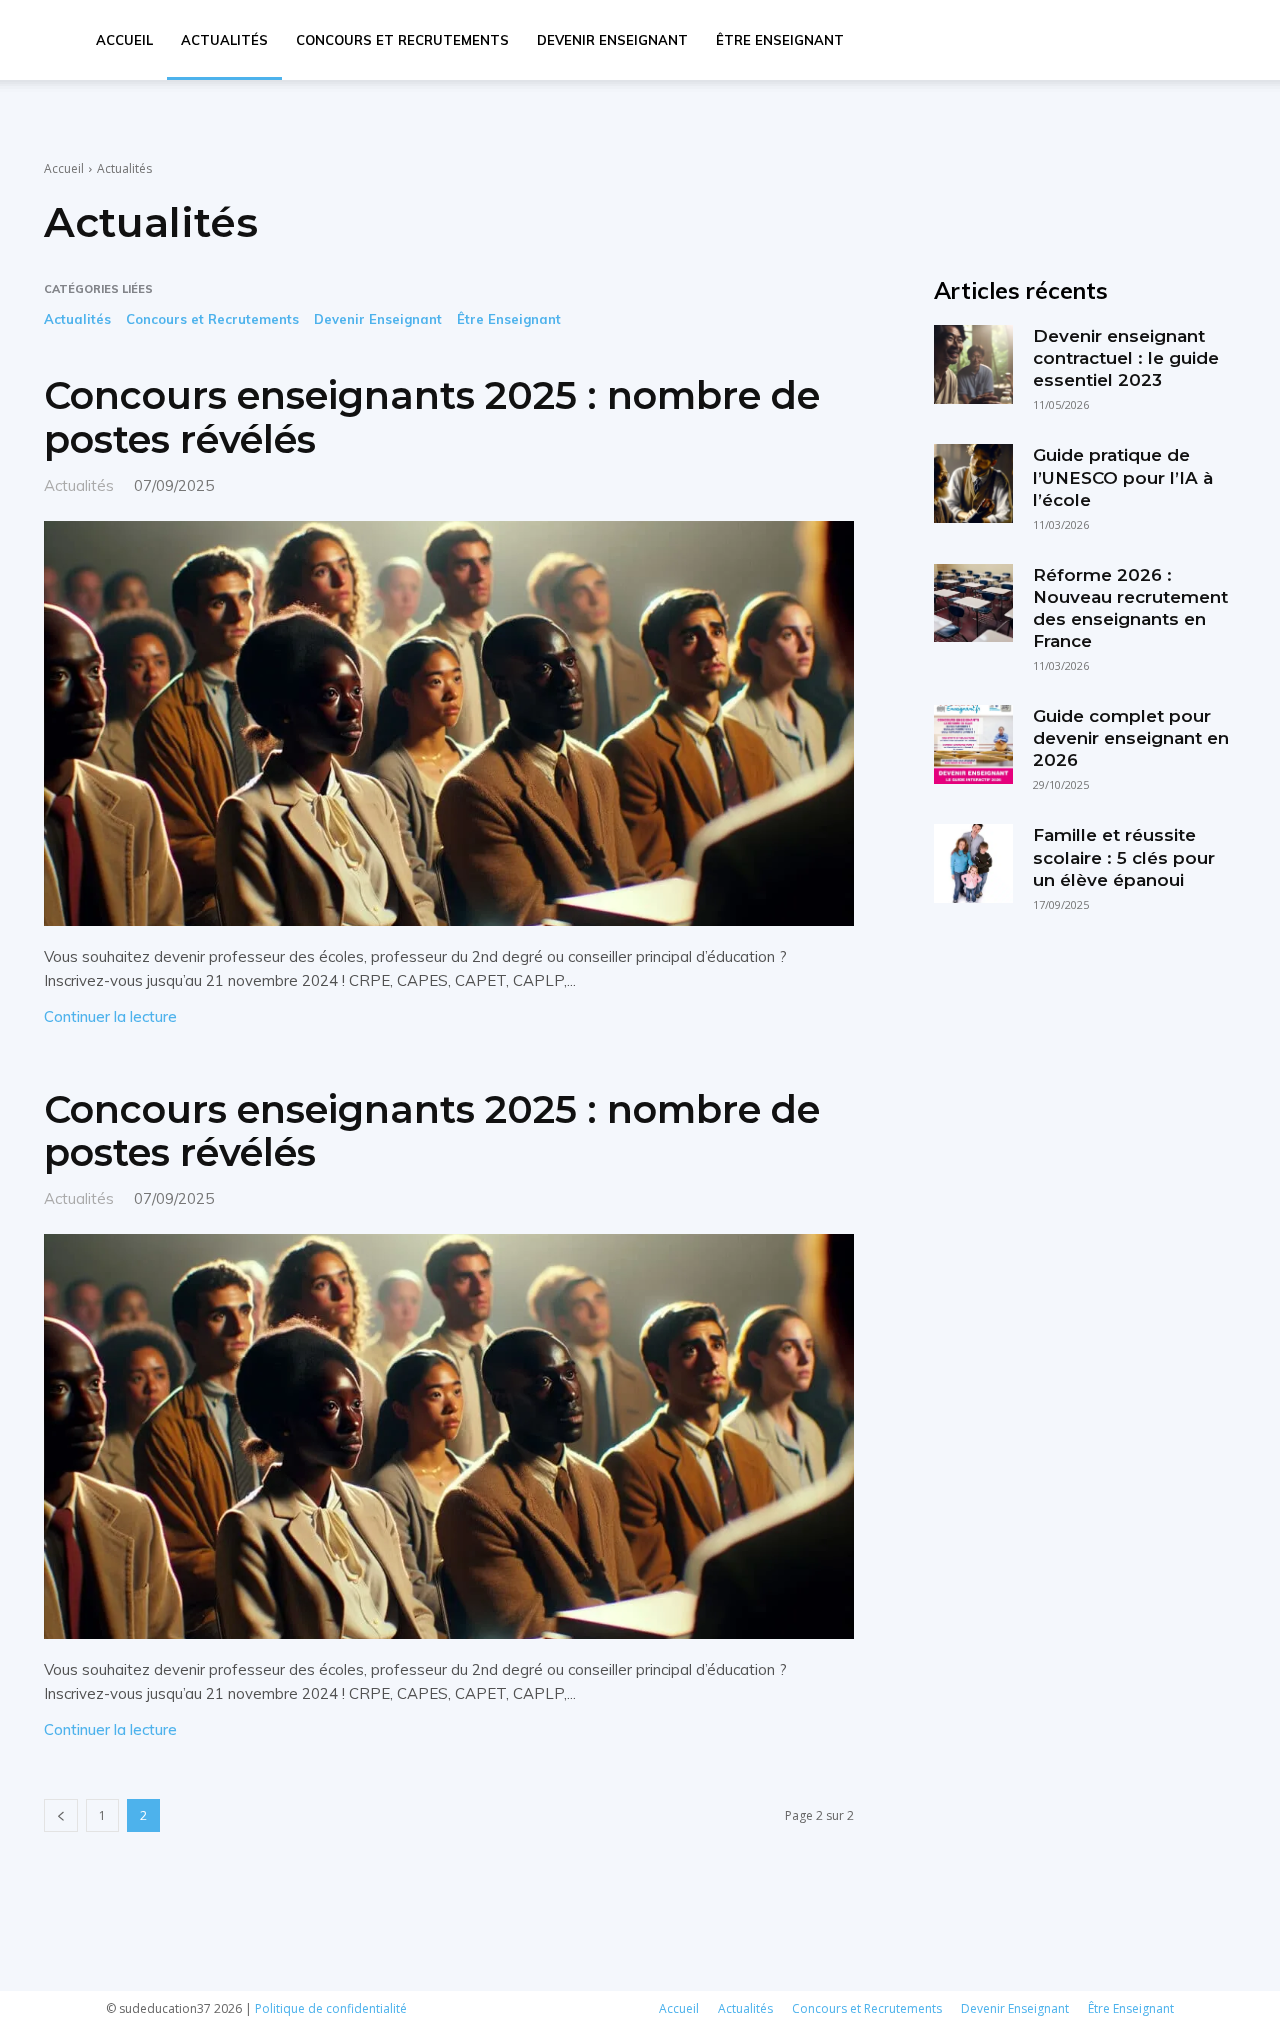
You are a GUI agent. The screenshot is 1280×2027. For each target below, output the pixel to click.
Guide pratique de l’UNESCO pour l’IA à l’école (1123, 477)
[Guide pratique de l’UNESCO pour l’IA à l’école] (973, 483)
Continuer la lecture (110, 1016)
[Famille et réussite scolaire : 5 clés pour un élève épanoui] (973, 863)
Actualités (224, 40)
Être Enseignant (780, 40)
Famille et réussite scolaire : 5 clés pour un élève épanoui (1124, 857)
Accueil (124, 40)
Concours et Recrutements (402, 40)
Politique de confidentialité (331, 2008)
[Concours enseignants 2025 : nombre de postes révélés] (449, 723)
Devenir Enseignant (612, 40)
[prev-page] (61, 1815)
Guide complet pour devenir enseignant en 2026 (1131, 738)
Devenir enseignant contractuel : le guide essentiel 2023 (1126, 358)
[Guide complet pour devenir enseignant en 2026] (973, 744)
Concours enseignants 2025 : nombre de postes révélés (432, 417)
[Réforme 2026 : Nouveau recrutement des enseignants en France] (973, 603)
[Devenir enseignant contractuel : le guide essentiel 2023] (973, 364)
